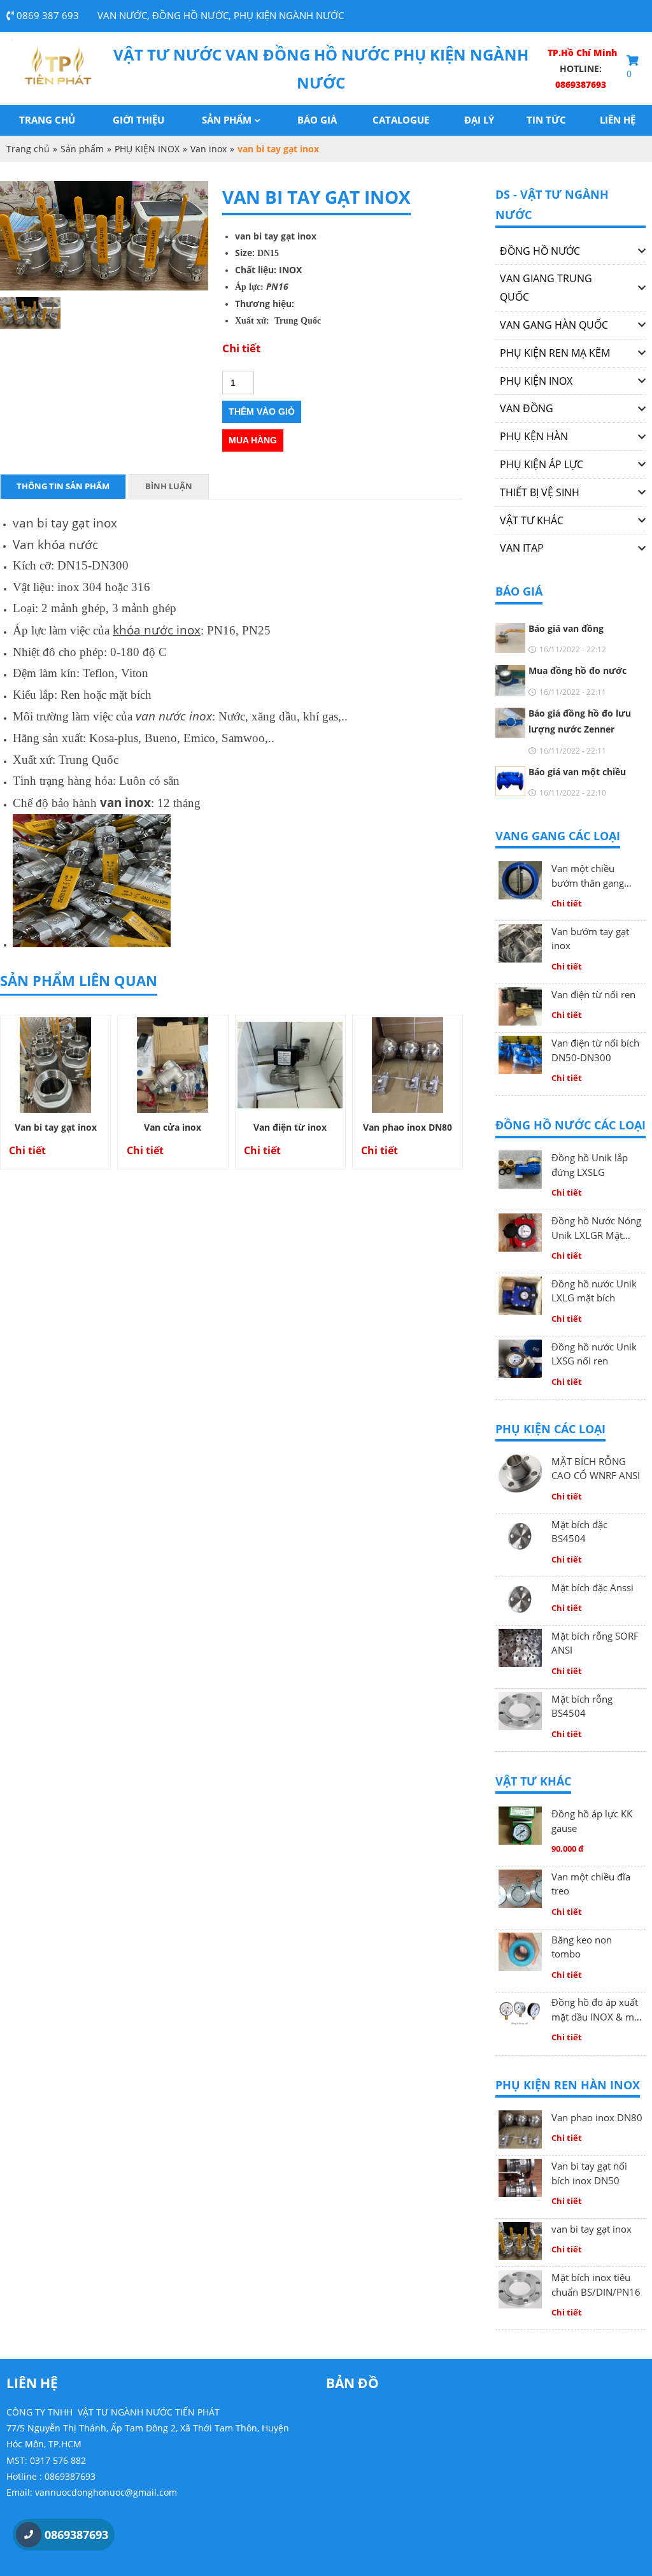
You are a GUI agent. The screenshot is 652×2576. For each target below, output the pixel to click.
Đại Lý (479, 120)
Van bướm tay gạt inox (590, 939)
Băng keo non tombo (582, 1947)
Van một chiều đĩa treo (591, 1884)
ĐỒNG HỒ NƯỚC (540, 251)
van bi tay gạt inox (592, 2229)
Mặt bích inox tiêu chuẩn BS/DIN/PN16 (596, 2285)
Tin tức (546, 120)
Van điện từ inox (290, 1127)
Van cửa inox (173, 1127)
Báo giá (317, 120)
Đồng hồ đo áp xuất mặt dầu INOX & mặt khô (597, 2010)
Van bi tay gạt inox (56, 1127)
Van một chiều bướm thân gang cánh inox (588, 876)
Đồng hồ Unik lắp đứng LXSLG (590, 1165)
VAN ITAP (522, 548)
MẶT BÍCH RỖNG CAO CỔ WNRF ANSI (596, 1469)
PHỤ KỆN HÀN (534, 436)
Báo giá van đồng (566, 628)
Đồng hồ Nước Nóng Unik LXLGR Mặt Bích (596, 1228)
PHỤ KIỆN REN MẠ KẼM (555, 353)
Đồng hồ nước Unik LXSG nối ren (594, 1354)
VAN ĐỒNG (527, 408)
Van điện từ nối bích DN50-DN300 (595, 1050)
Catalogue (401, 120)
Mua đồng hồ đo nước (578, 670)
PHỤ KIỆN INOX (147, 149)
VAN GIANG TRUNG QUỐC (546, 288)
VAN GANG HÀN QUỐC (554, 325)
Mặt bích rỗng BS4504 (582, 1706)
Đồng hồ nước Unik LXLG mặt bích (594, 1291)
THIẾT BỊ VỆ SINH (540, 492)
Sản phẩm (227, 120)
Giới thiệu (138, 120)
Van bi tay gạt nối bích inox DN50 (589, 2173)
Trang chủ (47, 120)
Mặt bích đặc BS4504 (579, 1532)
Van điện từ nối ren (593, 994)
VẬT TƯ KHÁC (532, 520)
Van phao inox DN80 (407, 1127)
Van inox (209, 149)
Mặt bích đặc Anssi (592, 1587)
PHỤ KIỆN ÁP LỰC (542, 464)
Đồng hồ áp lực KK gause (592, 1821)
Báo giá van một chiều (577, 772)
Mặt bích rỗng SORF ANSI (595, 1643)
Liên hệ (618, 120)
